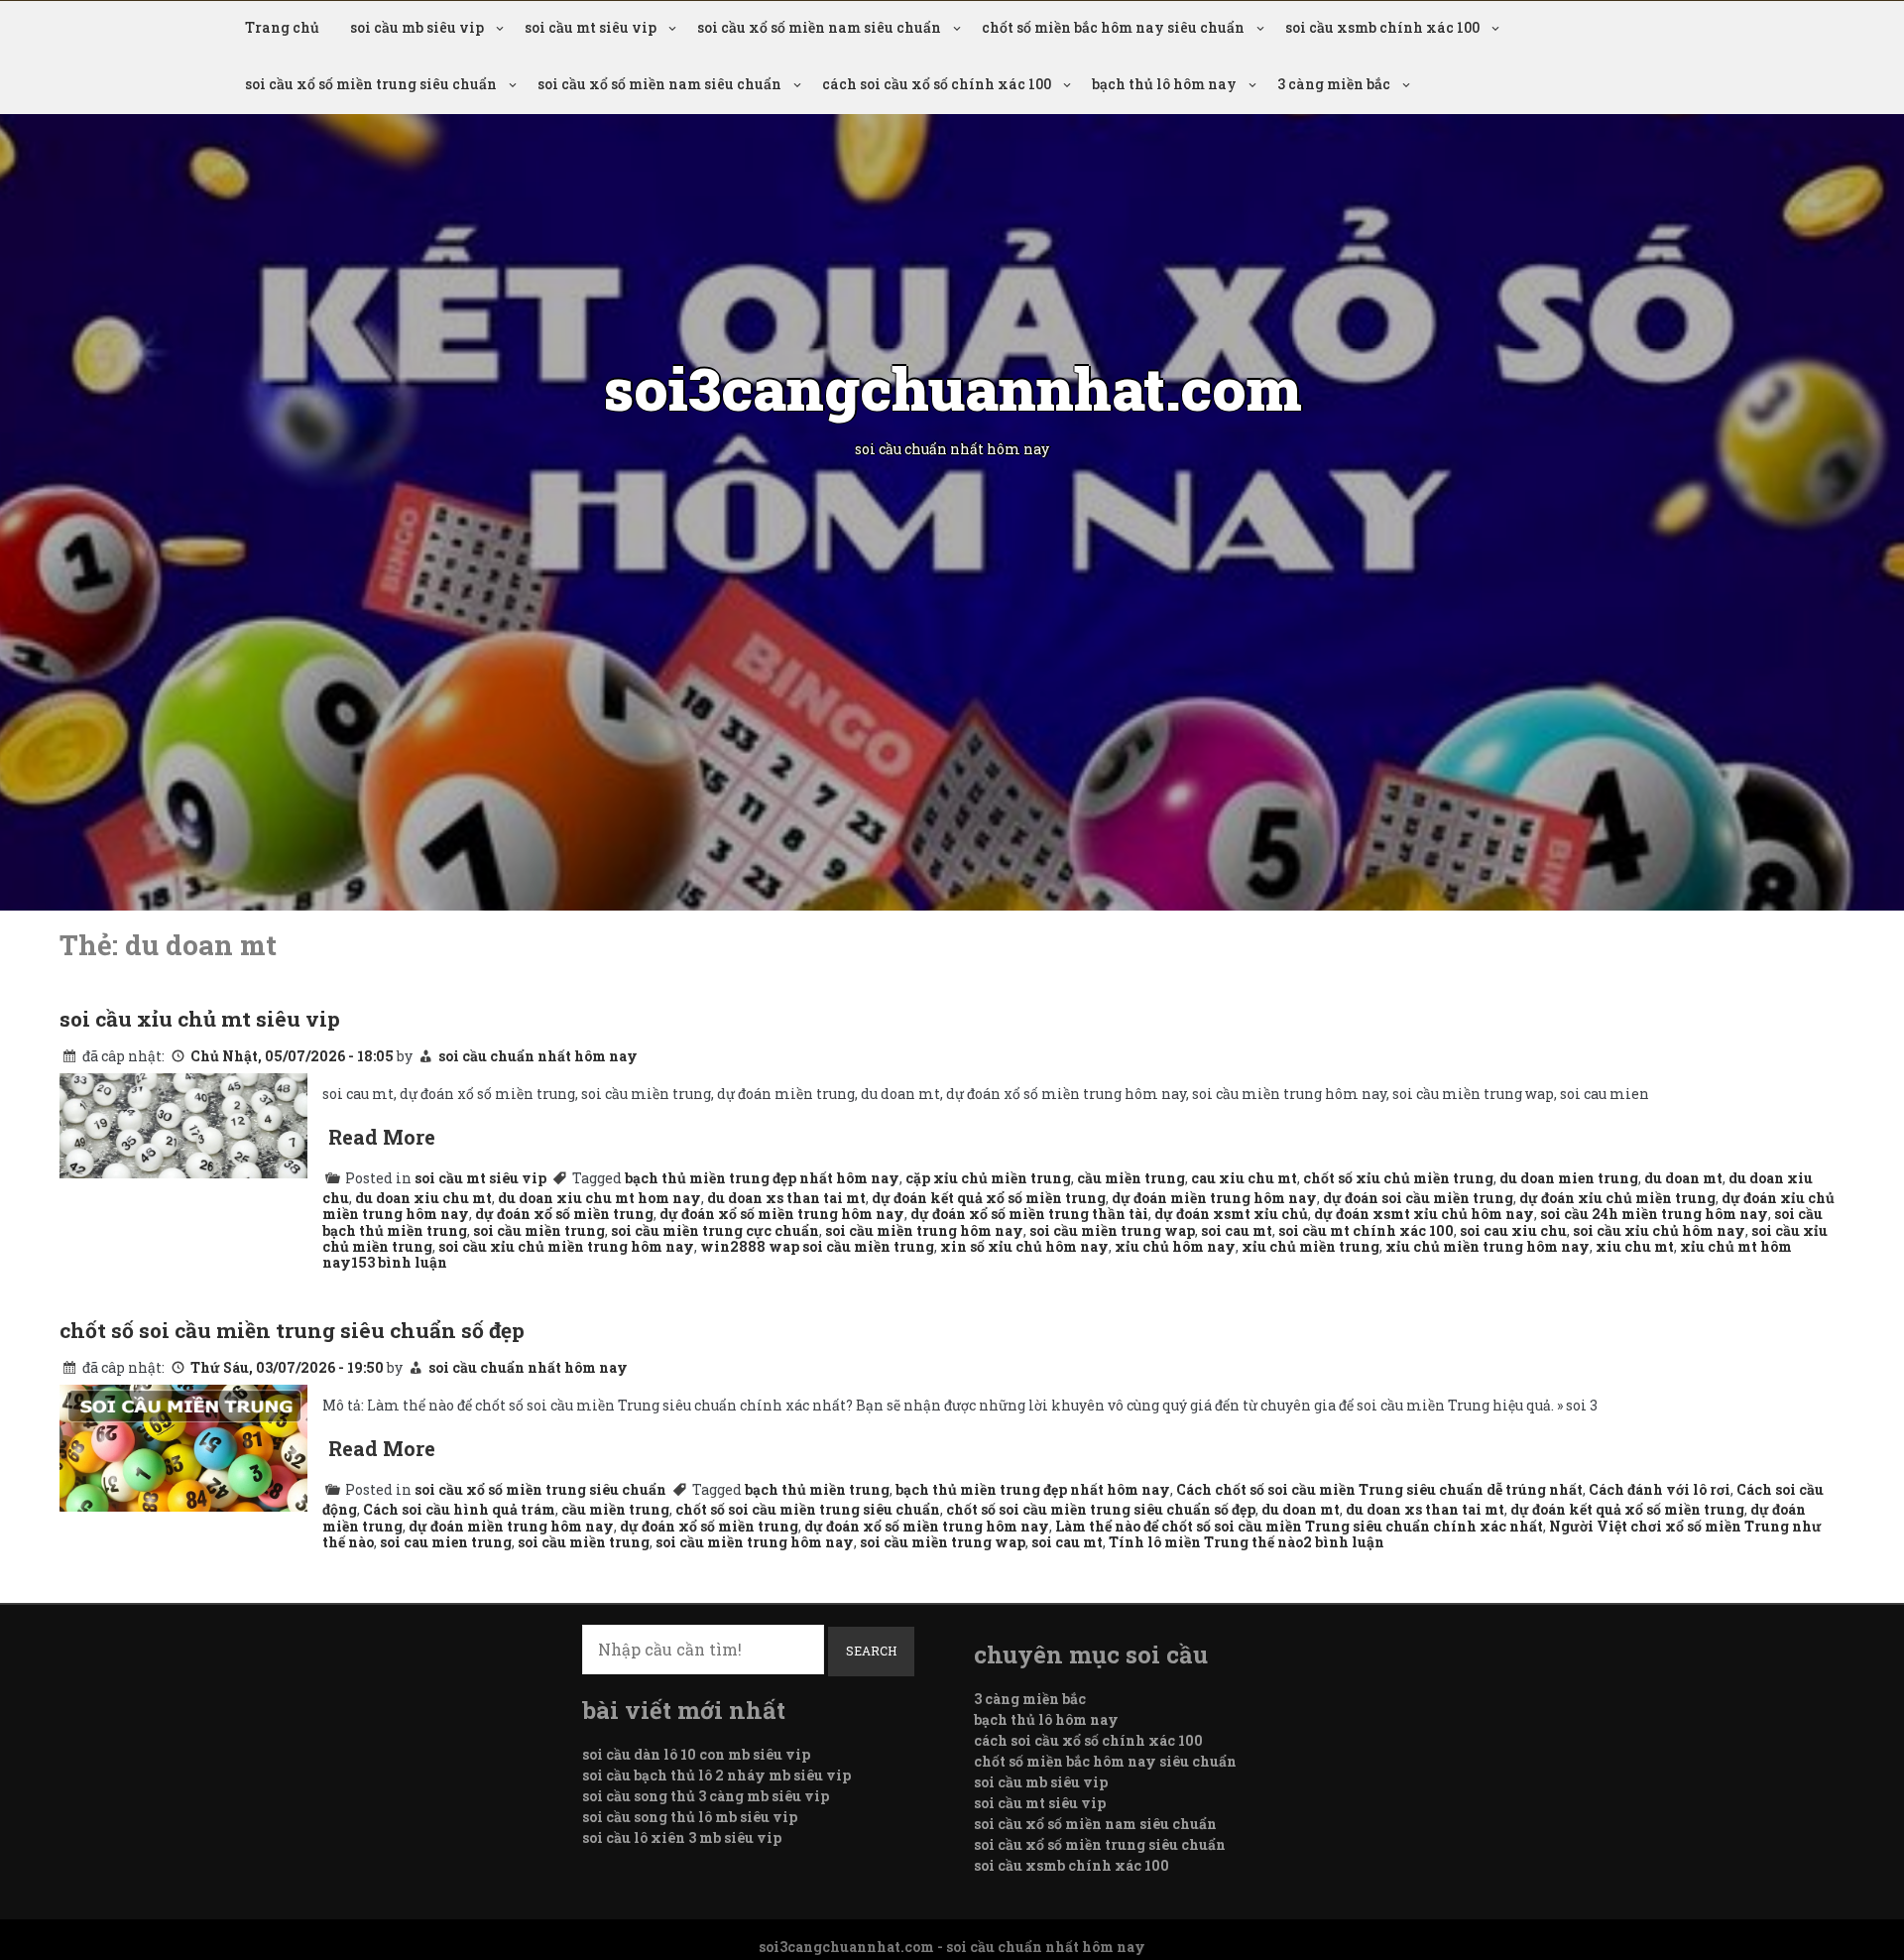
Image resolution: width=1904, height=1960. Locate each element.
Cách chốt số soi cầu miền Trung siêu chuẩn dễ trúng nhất (1379, 1489)
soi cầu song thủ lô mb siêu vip (690, 1817)
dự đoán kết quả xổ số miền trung (989, 1198)
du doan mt (1683, 1178)
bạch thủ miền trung (817, 1489)
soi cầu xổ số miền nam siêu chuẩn (819, 27)
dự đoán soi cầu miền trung (1418, 1198)
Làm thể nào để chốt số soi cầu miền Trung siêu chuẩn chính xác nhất (1299, 1526)
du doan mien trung (1569, 1178)
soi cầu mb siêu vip (417, 27)
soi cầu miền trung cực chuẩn (715, 1230)
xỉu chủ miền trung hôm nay (1487, 1246)
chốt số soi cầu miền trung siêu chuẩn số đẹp (292, 1330)
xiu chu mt (1635, 1246)
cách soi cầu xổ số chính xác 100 (937, 84)
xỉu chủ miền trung (1310, 1246)
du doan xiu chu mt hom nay (599, 1198)
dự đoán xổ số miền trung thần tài (1029, 1214)
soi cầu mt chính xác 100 (1366, 1230)
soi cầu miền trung (539, 1230)
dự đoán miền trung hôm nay (1214, 1198)
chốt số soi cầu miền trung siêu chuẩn (808, 1509)
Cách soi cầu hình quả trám (459, 1509)
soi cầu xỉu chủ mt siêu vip (200, 1019)
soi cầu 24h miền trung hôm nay (1654, 1214)
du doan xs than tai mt (786, 1198)
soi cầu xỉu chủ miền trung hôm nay (566, 1246)
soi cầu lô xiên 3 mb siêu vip (682, 1837)
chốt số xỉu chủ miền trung (1398, 1178)
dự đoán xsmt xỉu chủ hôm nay (1424, 1214)
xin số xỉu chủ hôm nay (1024, 1246)
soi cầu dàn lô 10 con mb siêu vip (696, 1754)
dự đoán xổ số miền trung (564, 1214)
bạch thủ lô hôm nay (1164, 84)
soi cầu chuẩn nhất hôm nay (538, 1056)
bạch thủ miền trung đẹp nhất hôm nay (762, 1178)
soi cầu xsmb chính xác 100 (1382, 27)
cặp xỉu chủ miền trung (988, 1178)
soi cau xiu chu (1513, 1230)
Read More (382, 1137)
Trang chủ (282, 27)
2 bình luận (1344, 1542)
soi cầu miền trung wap (1112, 1230)
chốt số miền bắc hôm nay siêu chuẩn (1113, 27)
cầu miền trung (1131, 1178)
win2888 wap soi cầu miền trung (817, 1246)
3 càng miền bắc (1334, 84)
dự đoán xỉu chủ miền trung (1617, 1198)
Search (871, 1651)
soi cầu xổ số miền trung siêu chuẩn (371, 84)
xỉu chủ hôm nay (1175, 1246)
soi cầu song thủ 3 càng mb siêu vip (706, 1796)
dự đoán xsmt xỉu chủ (1231, 1214)
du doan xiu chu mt (423, 1198)
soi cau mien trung (446, 1542)
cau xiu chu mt (1244, 1178)
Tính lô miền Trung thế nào (1206, 1542)
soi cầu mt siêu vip (591, 27)
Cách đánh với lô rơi (1660, 1489)
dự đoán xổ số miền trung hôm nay (782, 1214)
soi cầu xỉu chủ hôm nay (1659, 1230)
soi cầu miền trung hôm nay (924, 1230)
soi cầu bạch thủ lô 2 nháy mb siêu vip (716, 1775)
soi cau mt (1237, 1230)
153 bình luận (399, 1262)
